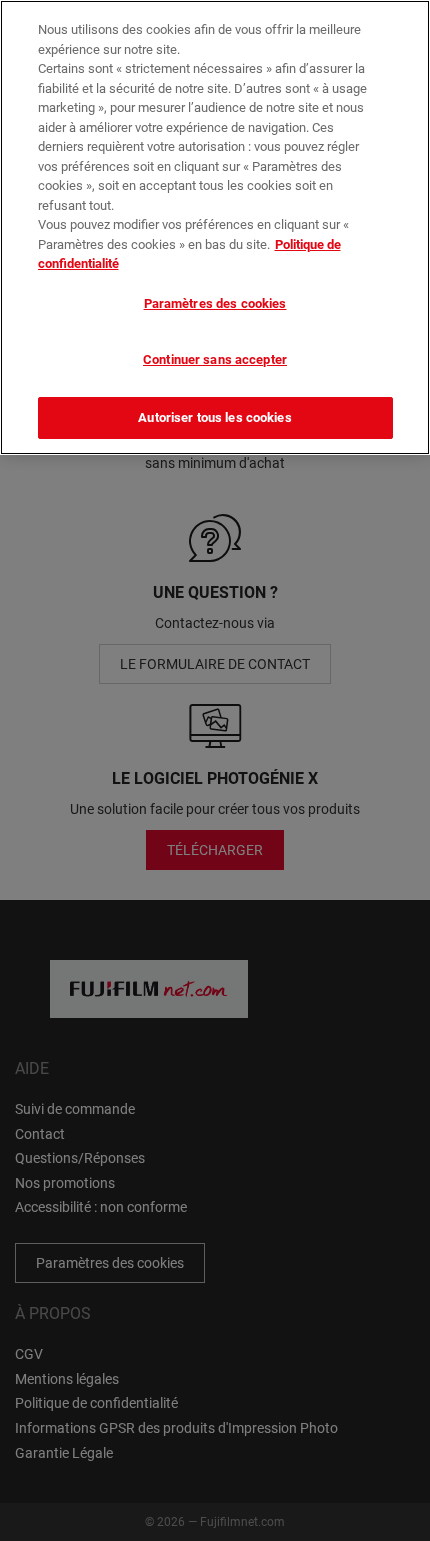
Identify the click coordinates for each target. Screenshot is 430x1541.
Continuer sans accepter (215, 359)
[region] (215, 227)
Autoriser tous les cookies (214, 417)
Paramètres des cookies (215, 303)
